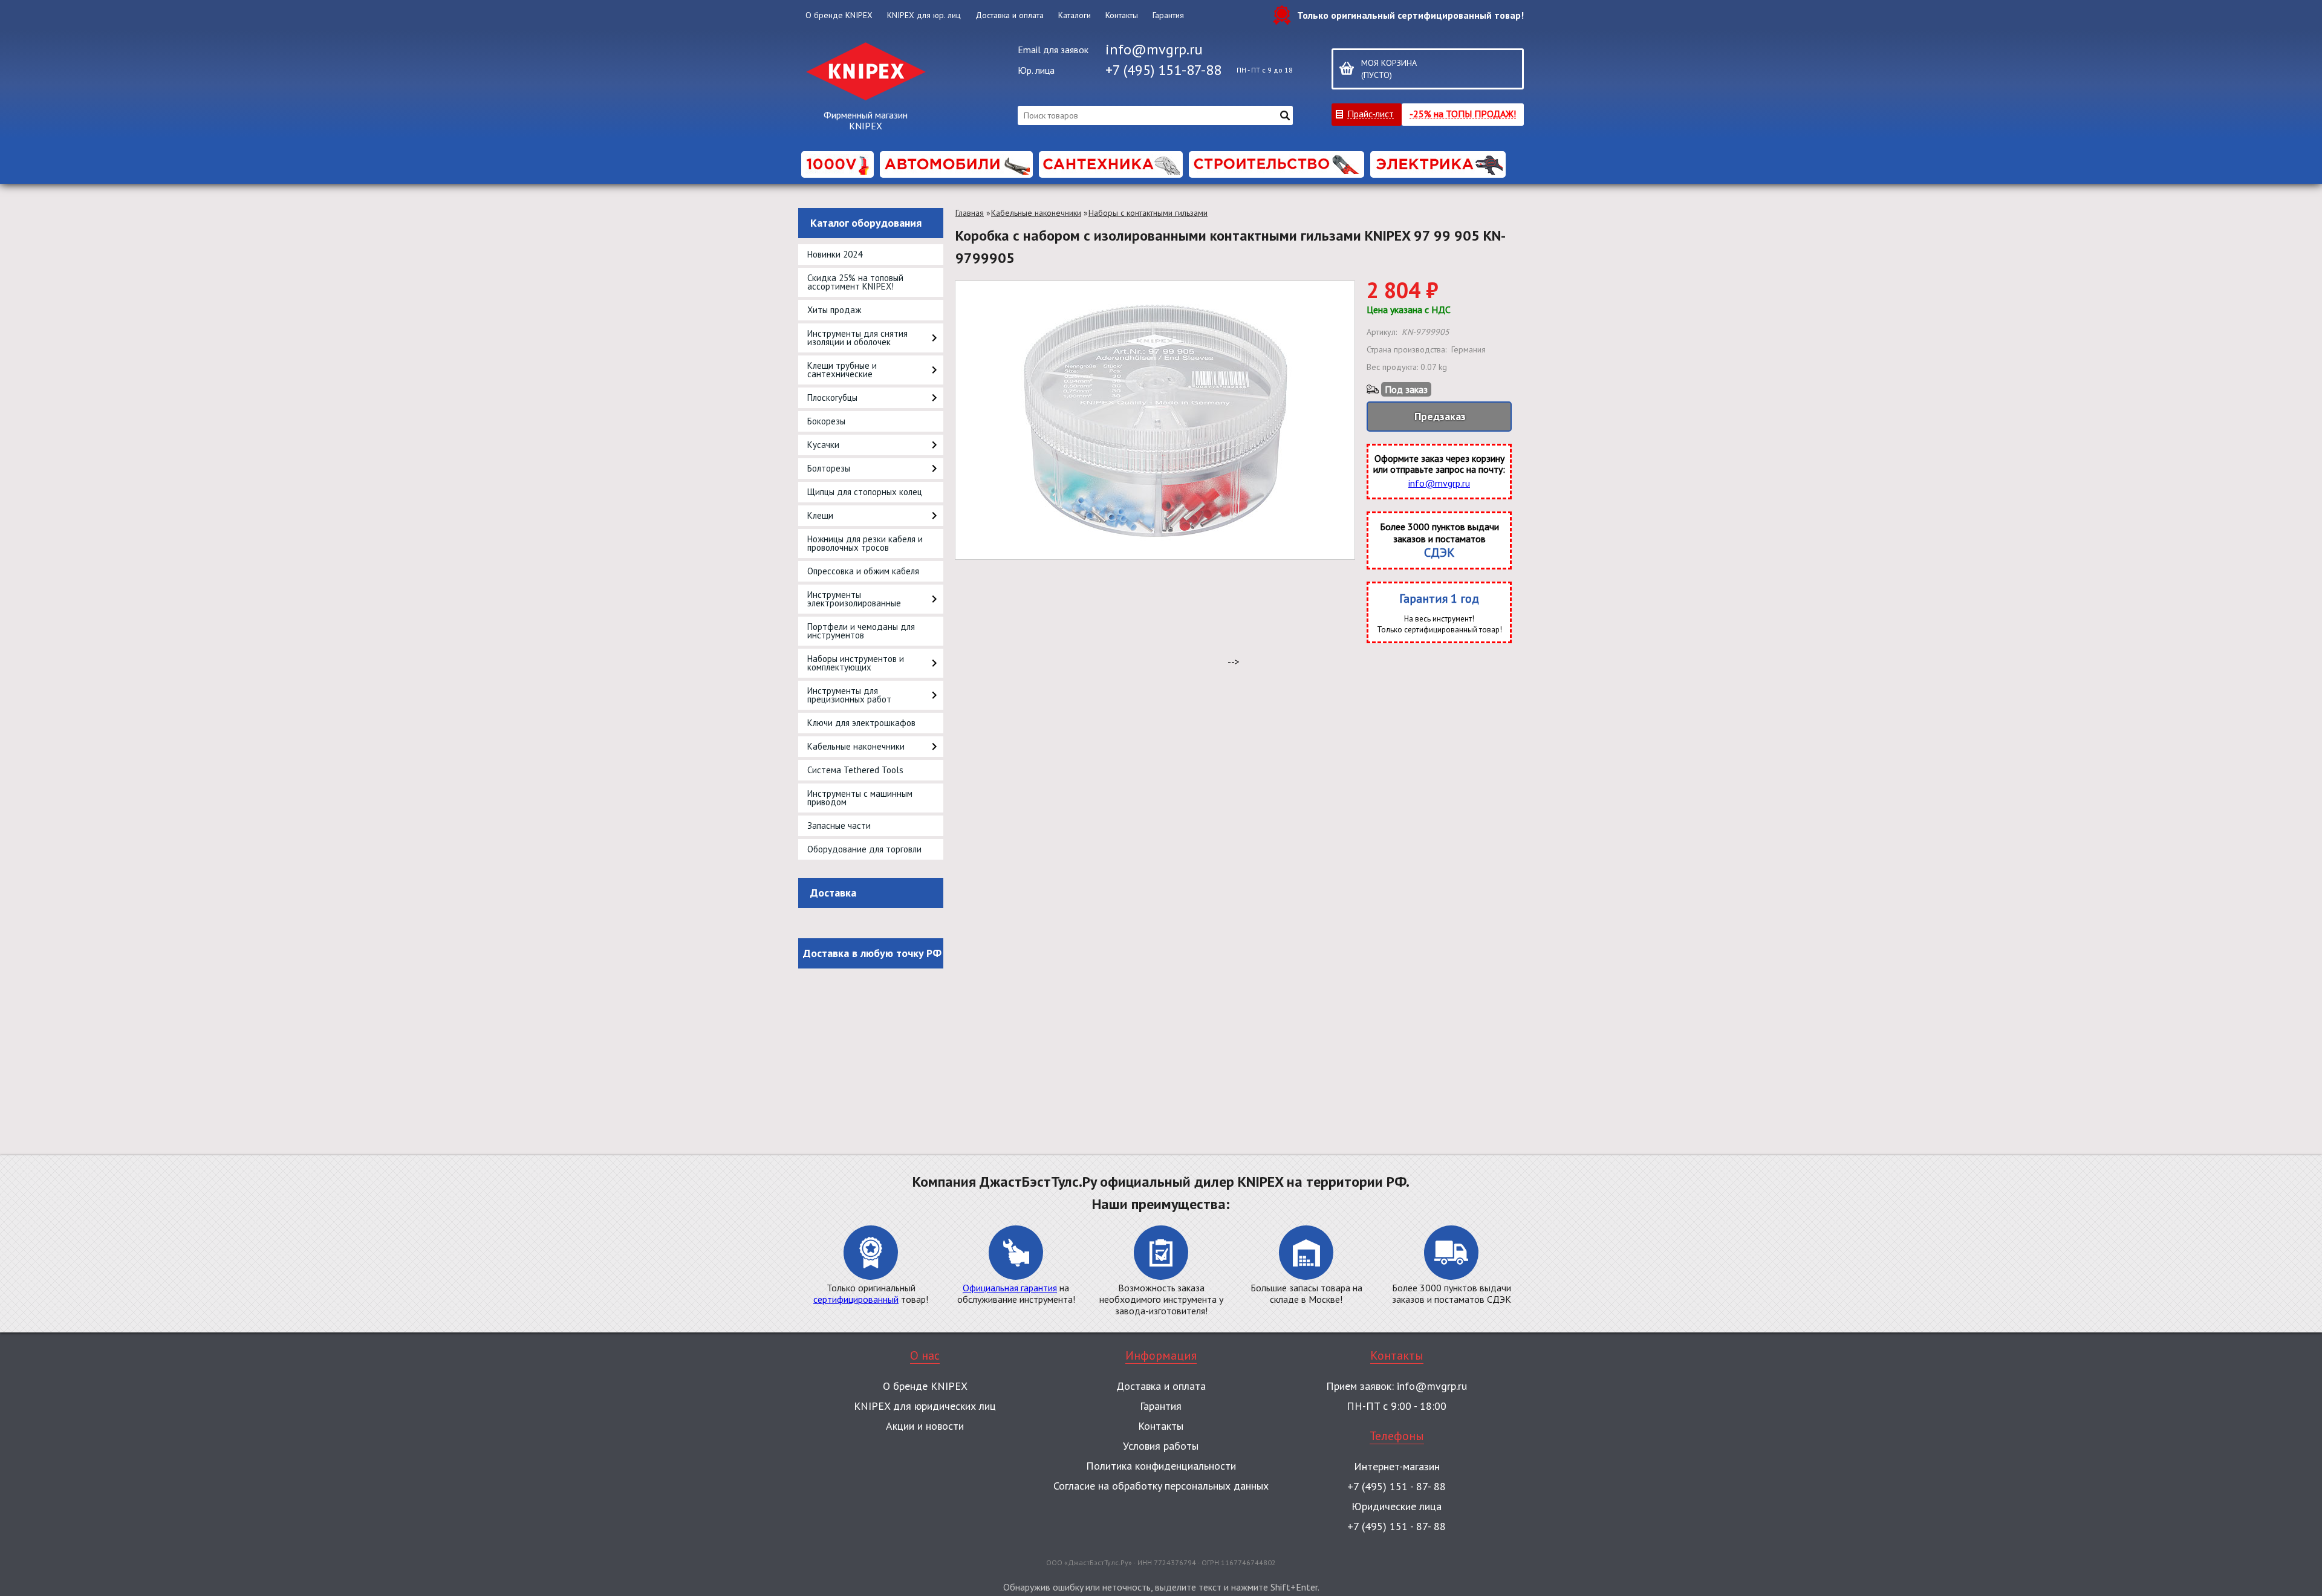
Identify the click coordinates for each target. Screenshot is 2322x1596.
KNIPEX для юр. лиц (924, 15)
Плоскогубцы (832, 397)
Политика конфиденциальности (1161, 1466)
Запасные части (839, 826)
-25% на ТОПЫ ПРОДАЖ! (1463, 113)
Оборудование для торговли (864, 849)
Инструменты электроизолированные (854, 599)
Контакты (1122, 15)
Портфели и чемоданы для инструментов (861, 631)
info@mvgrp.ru (1154, 49)
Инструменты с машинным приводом (860, 798)
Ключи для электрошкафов (861, 723)
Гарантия (1168, 15)
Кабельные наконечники (856, 746)
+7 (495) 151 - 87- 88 (1397, 1486)
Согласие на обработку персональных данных (1161, 1486)
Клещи (820, 515)
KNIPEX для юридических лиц (925, 1406)
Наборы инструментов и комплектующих (856, 663)
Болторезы (829, 468)
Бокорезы (826, 421)
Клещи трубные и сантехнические (842, 370)
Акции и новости (925, 1426)
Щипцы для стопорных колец (865, 492)
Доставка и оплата (1010, 15)
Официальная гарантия (1010, 1288)
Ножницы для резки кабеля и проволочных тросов (865, 543)
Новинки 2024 (835, 254)
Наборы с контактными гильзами (1148, 213)
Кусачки (823, 445)
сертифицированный (856, 1299)
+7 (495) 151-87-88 (1163, 70)
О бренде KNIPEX (839, 15)
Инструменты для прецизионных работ (849, 695)
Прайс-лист (1371, 113)
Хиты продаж (834, 310)
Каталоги (1075, 15)
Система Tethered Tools (855, 770)
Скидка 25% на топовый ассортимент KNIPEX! (855, 282)
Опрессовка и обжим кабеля (863, 571)
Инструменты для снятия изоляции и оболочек (857, 338)
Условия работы (1161, 1446)
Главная (970, 213)
